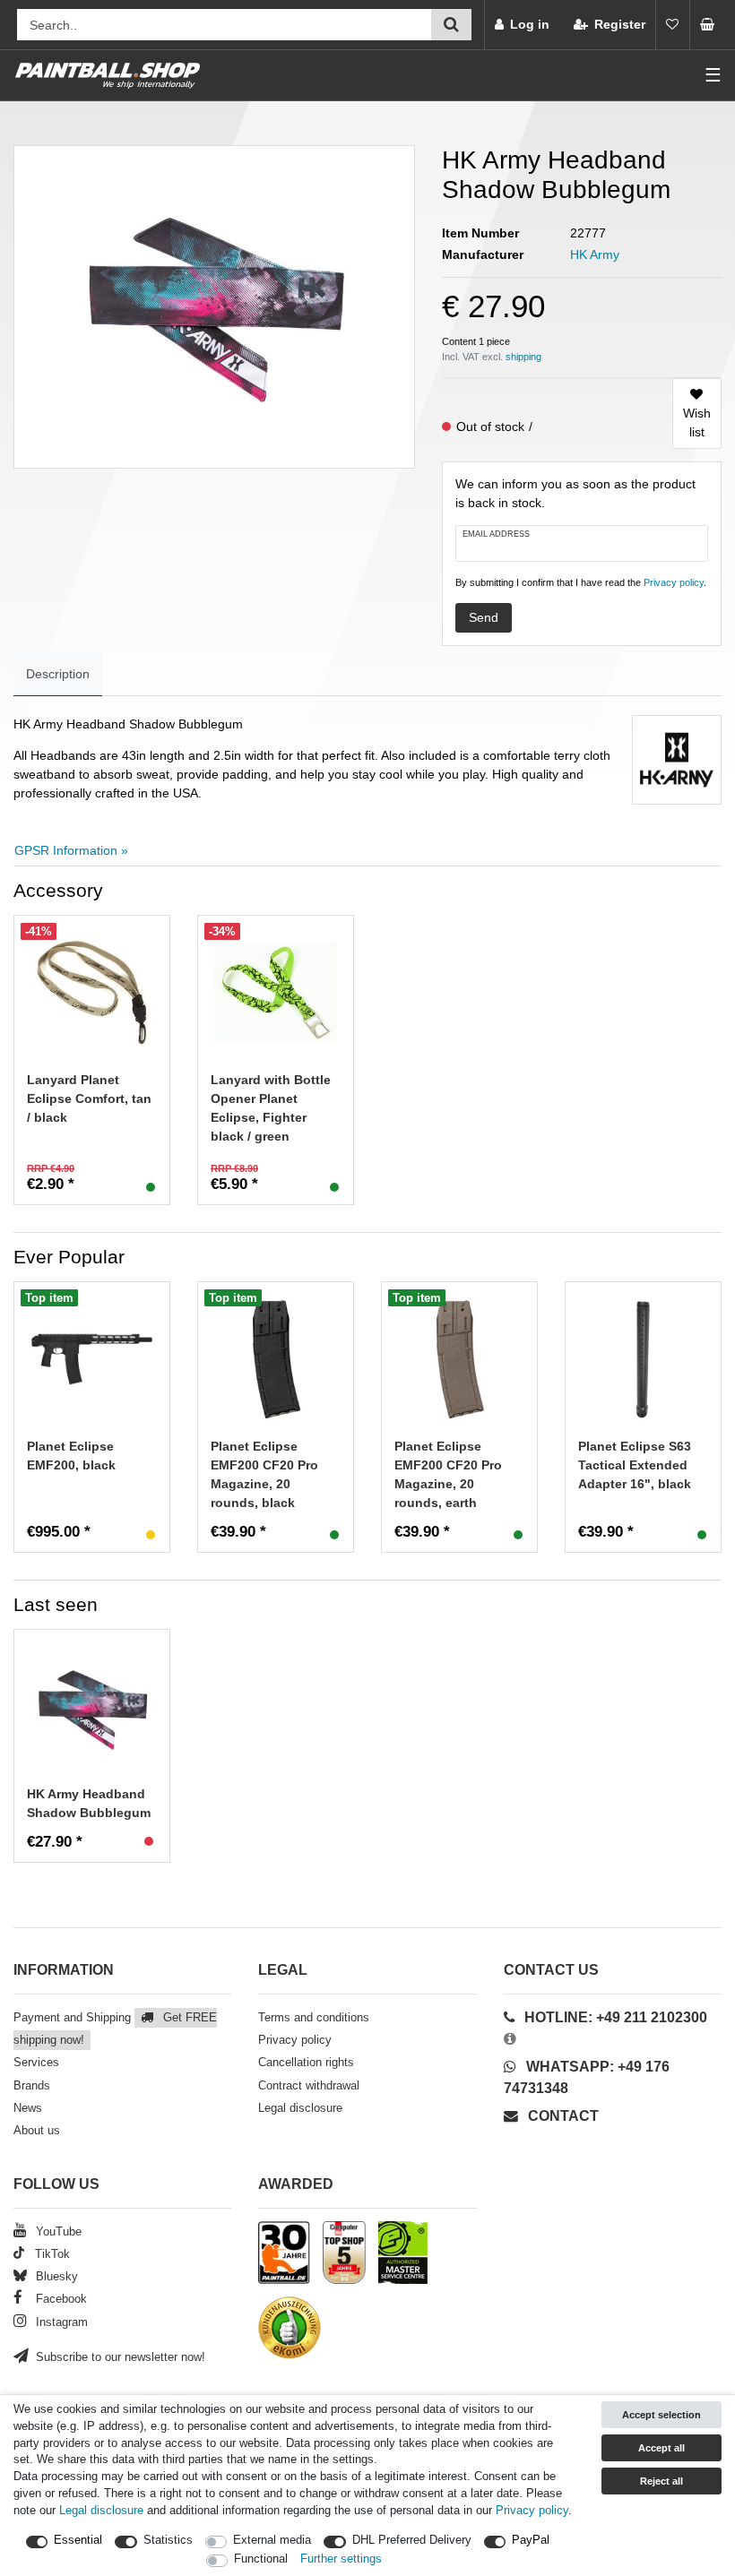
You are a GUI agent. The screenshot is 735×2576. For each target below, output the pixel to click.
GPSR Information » (71, 850)
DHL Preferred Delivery (412, 2540)
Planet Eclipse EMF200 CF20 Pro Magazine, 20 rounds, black (264, 1474)
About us (37, 2131)
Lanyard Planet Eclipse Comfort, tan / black (89, 1098)
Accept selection (661, 2415)
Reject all (661, 2481)
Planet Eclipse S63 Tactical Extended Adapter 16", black (635, 1465)
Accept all (661, 2448)
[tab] (58, 674)
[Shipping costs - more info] (523, 357)
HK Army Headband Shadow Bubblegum (89, 1803)
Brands (32, 2086)
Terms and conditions (314, 2018)
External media (272, 2540)
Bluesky (55, 2277)
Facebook (60, 2299)
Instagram (60, 2322)
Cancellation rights (306, 2063)
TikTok (51, 2254)
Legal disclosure (300, 2108)
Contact (562, 2116)
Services (36, 2063)
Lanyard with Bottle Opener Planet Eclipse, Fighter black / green (271, 1108)
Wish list (697, 422)
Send (484, 617)
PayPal (531, 2540)
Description (58, 674)
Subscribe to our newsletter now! (119, 2357)
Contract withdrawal (309, 2086)
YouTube (57, 2232)
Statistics (168, 2540)
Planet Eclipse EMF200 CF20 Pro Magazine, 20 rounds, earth (448, 1474)
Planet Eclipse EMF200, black (71, 1456)
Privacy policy (295, 2040)
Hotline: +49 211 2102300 (616, 2017)
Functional (261, 2559)
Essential (78, 2540)
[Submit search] (451, 25)
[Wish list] (672, 25)
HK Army (595, 254)
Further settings (341, 2559)
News (28, 2108)
